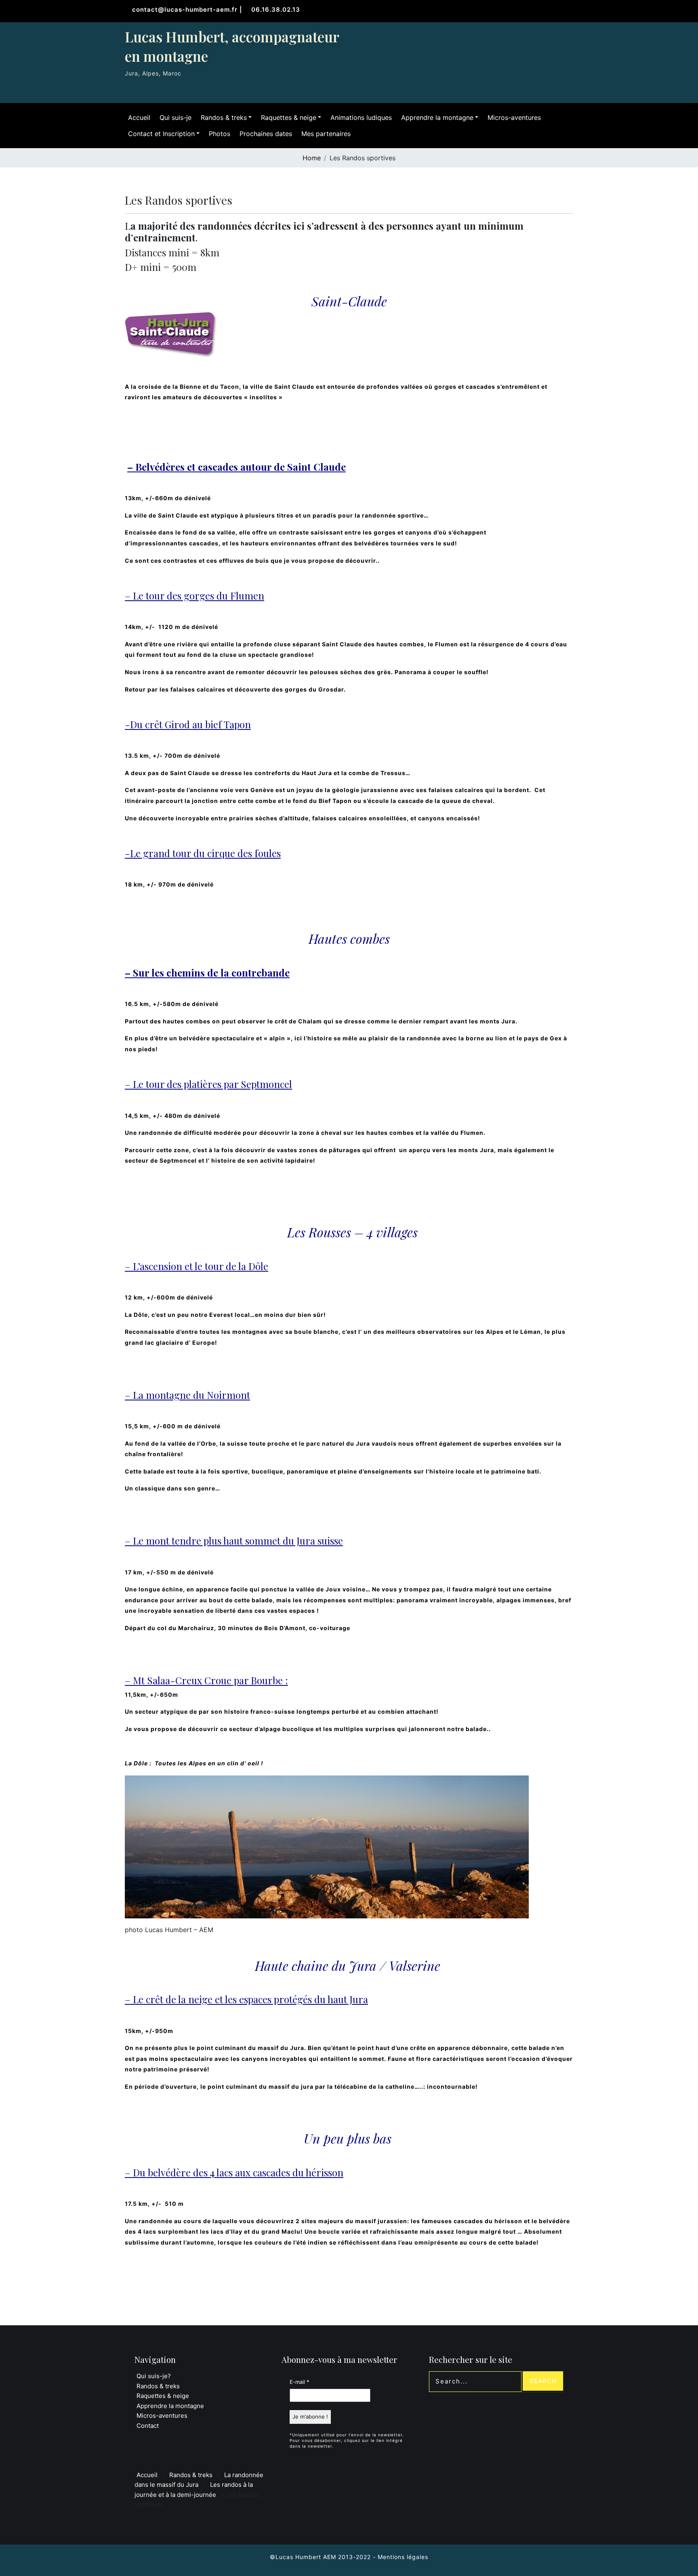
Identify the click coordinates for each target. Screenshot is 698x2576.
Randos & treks (224, 117)
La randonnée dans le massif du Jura (199, 2480)
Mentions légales (403, 2557)
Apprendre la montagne (437, 117)
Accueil (139, 117)
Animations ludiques (361, 117)
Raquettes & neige (289, 117)
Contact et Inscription (161, 134)
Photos (220, 134)
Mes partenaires (326, 134)
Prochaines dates (266, 134)
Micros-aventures (514, 117)
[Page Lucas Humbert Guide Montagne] (549, 37)
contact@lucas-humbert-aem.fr (186, 9)
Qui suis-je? (154, 2376)
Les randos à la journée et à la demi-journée (194, 2490)
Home (312, 158)
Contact (148, 2426)
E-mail (300, 2382)
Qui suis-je (176, 117)
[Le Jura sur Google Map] (566, 37)
